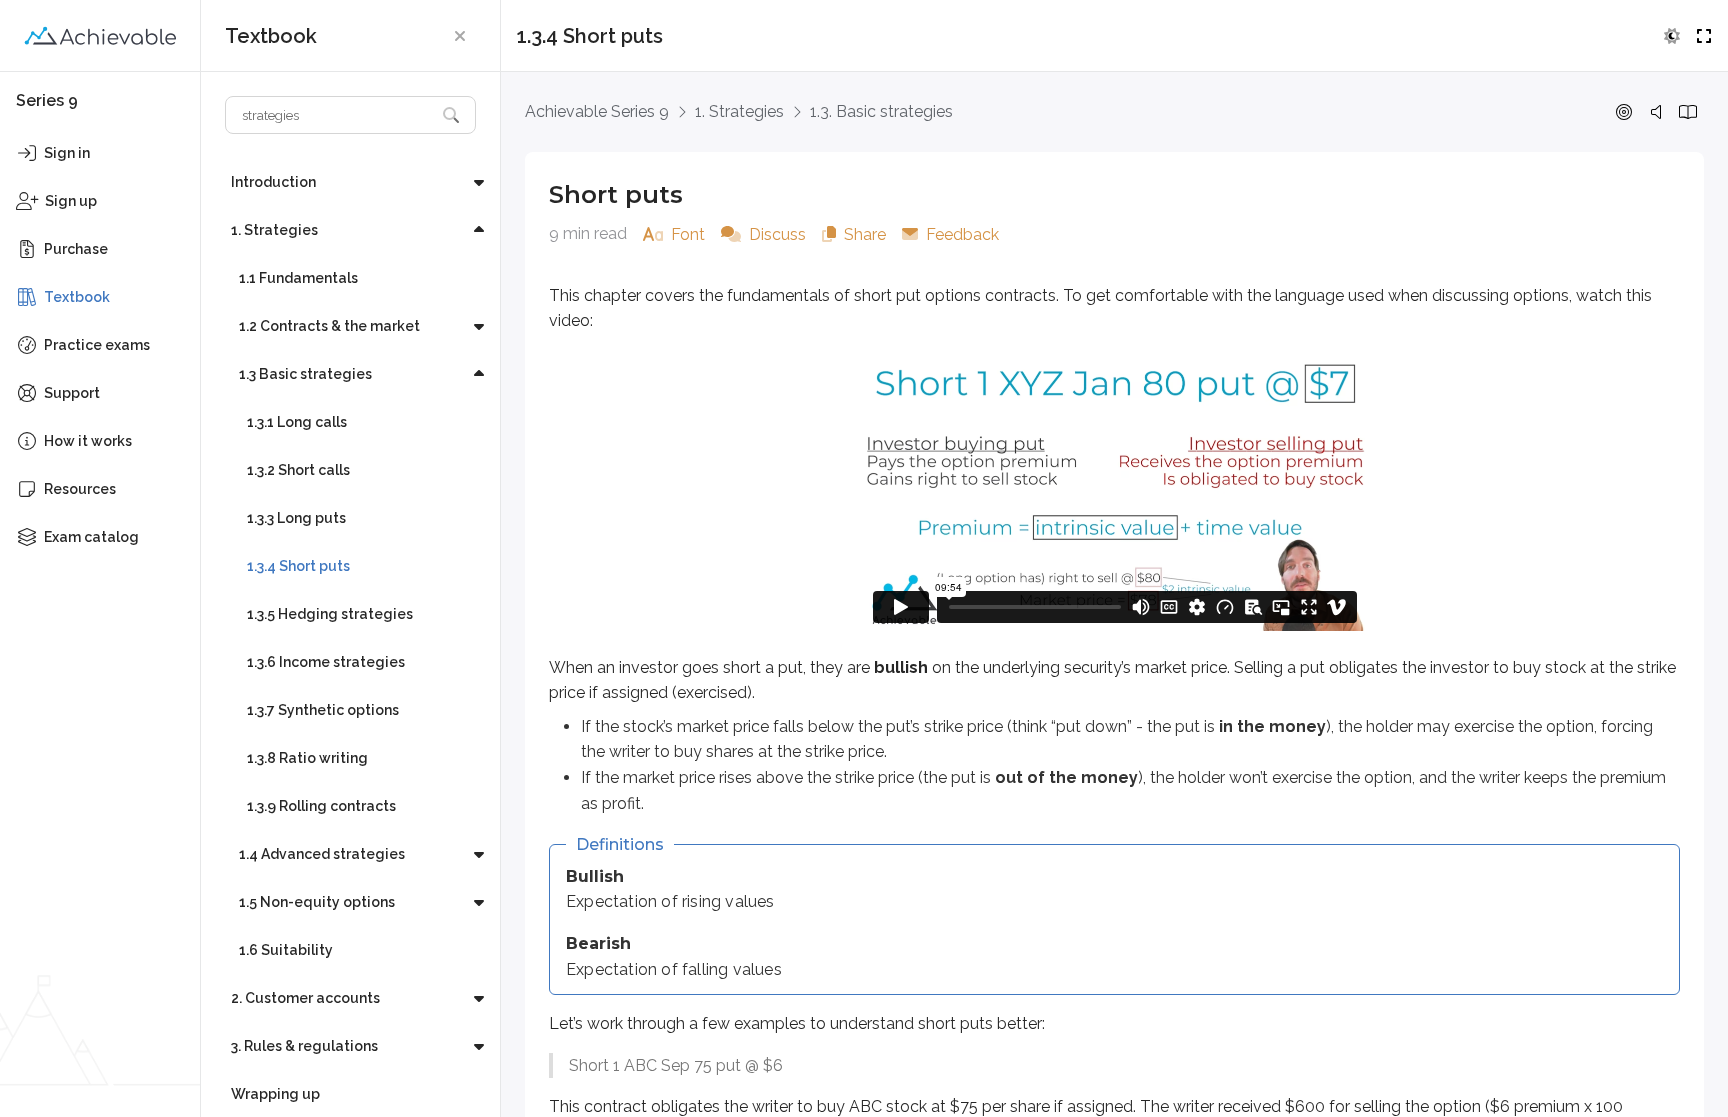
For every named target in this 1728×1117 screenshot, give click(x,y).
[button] (460, 36)
